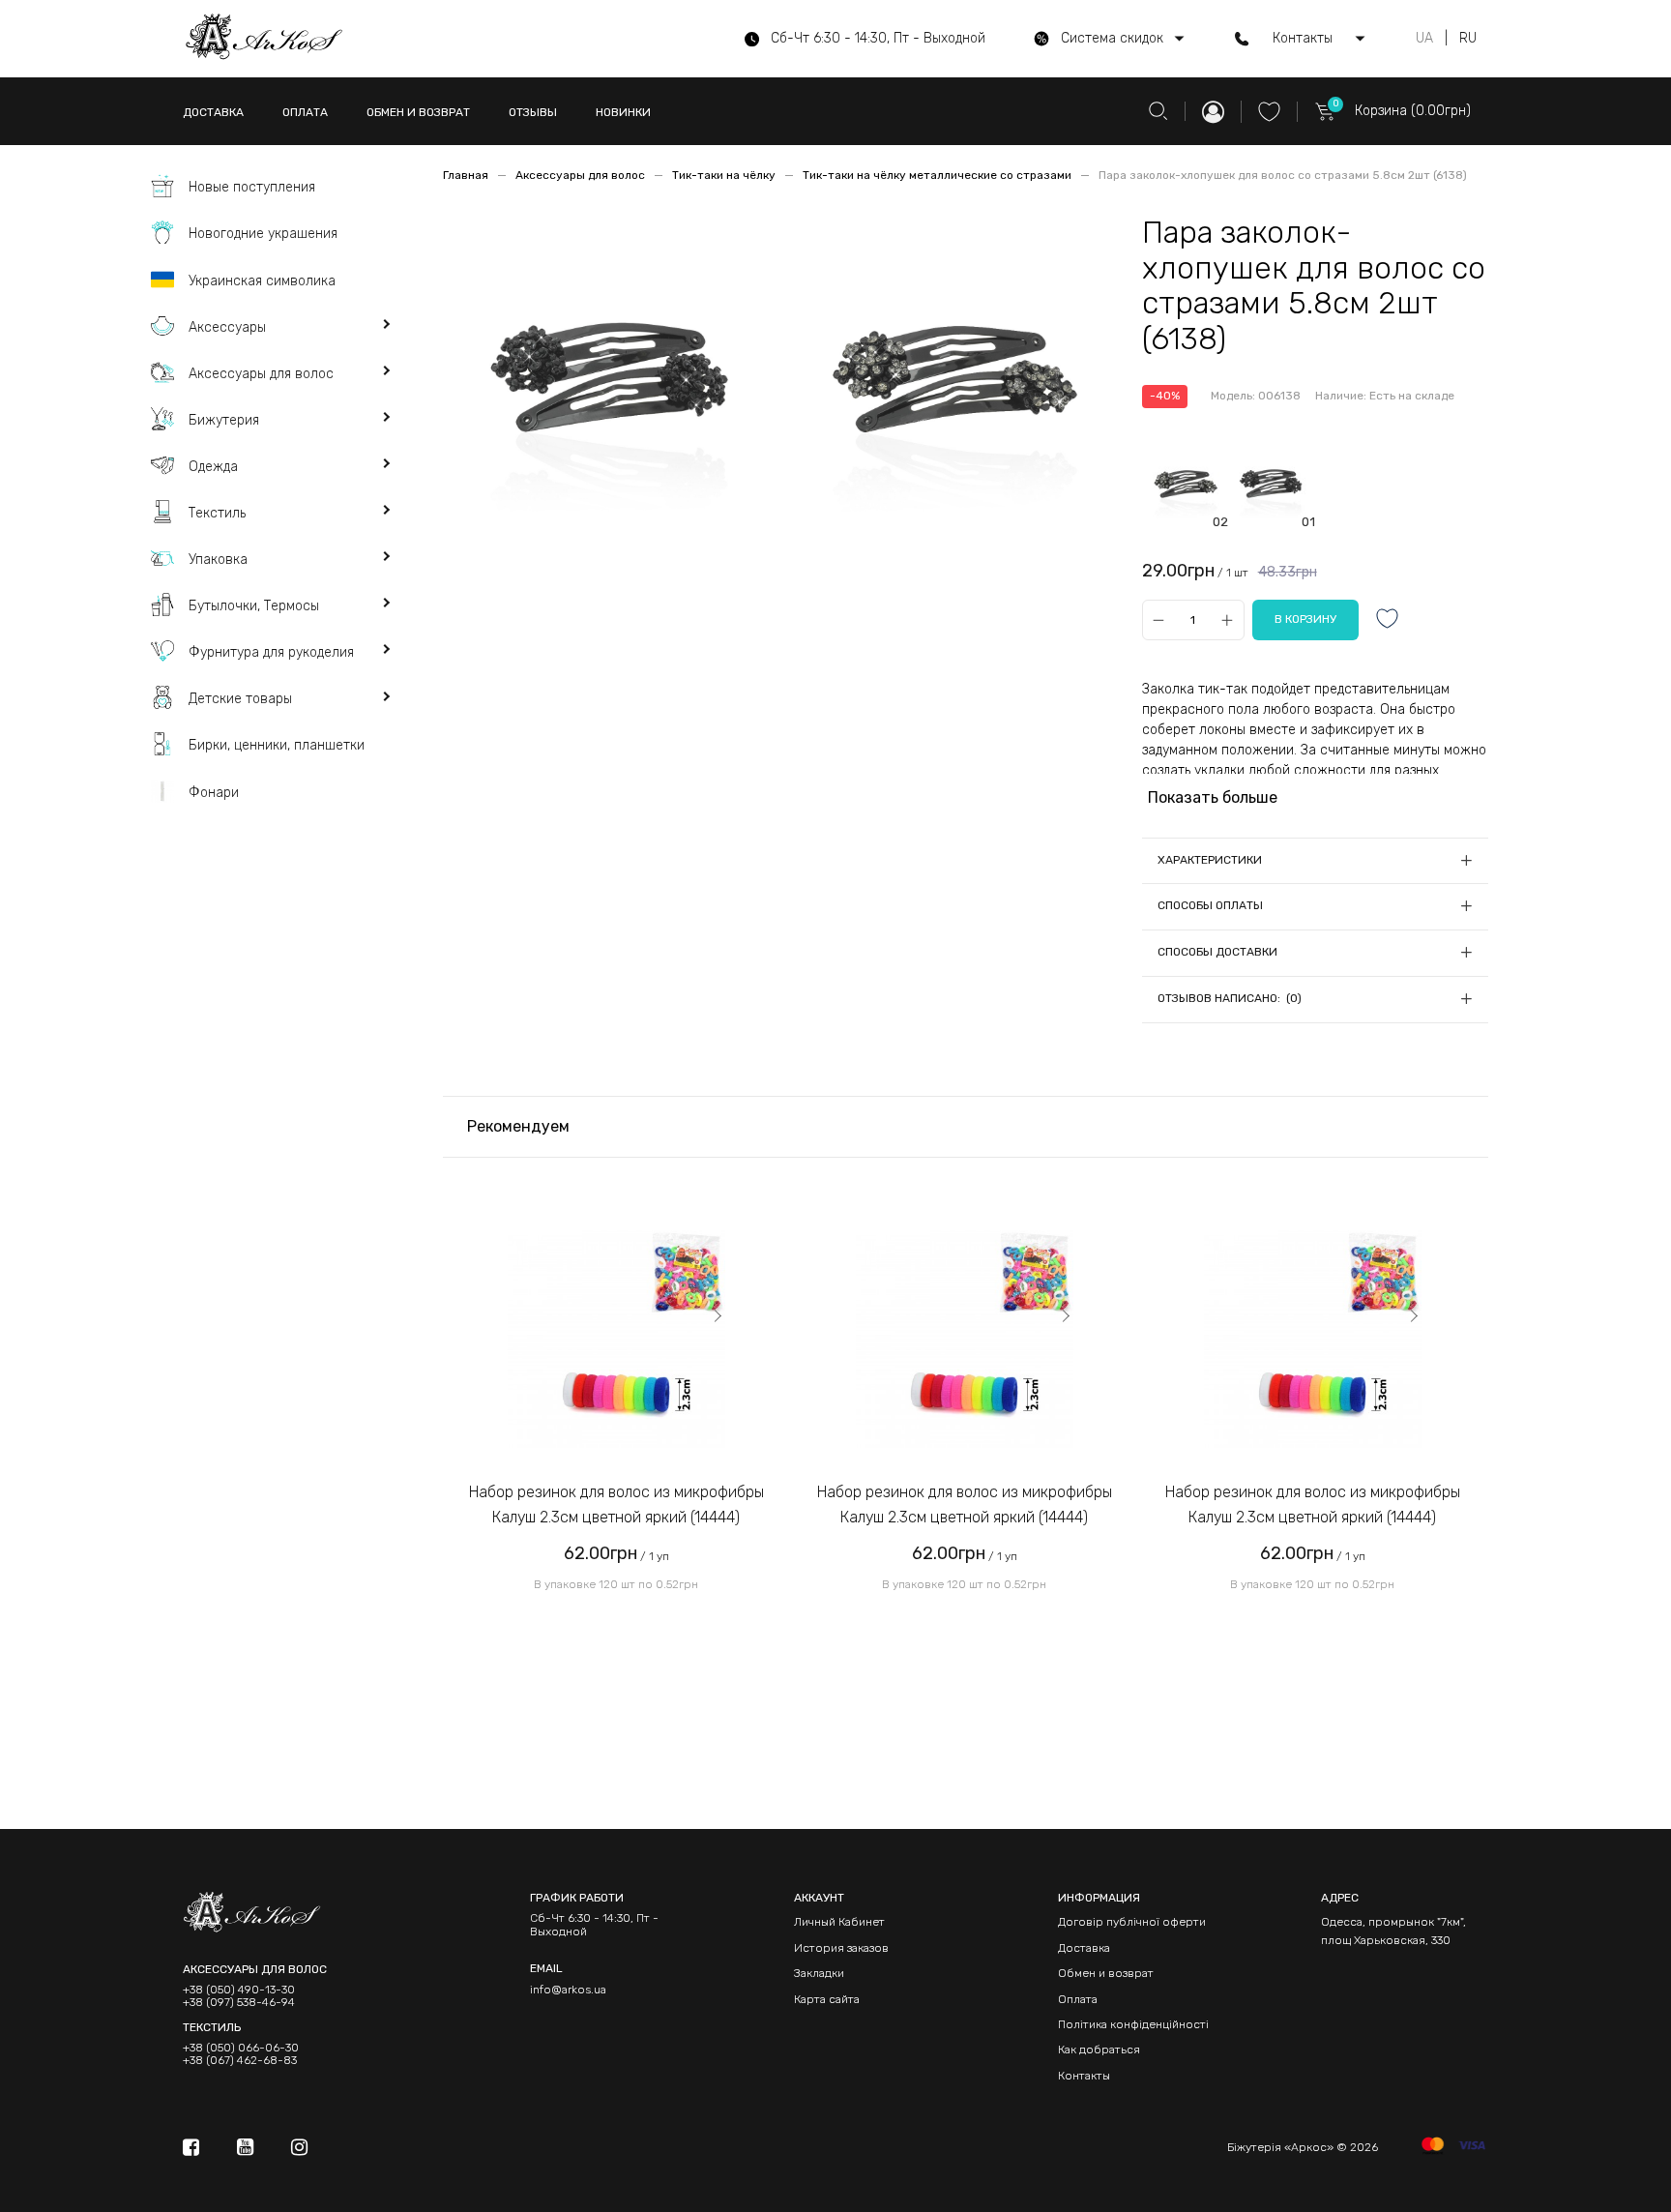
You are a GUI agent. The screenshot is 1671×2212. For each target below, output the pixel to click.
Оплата (1078, 1999)
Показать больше (1213, 797)
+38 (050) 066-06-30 (241, 2048)
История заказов (841, 1948)
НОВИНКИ (623, 112)
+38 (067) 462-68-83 (240, 2061)
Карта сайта (827, 1999)
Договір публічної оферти (1132, 1922)
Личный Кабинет (839, 1922)
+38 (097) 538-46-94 (239, 2003)
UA (1424, 39)
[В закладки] (1388, 620)
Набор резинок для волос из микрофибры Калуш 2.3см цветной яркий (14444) (616, 1504)
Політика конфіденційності (1133, 2024)
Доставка (1084, 1948)
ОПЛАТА (305, 112)
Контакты (1084, 2076)
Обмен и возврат (1106, 1973)
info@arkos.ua (568, 1990)
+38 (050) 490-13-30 (239, 1990)
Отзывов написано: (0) (1230, 998)
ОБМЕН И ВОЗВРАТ (418, 112)
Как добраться (1099, 2050)
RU (1468, 39)
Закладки (819, 1973)
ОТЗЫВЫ (533, 112)
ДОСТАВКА (213, 112)
